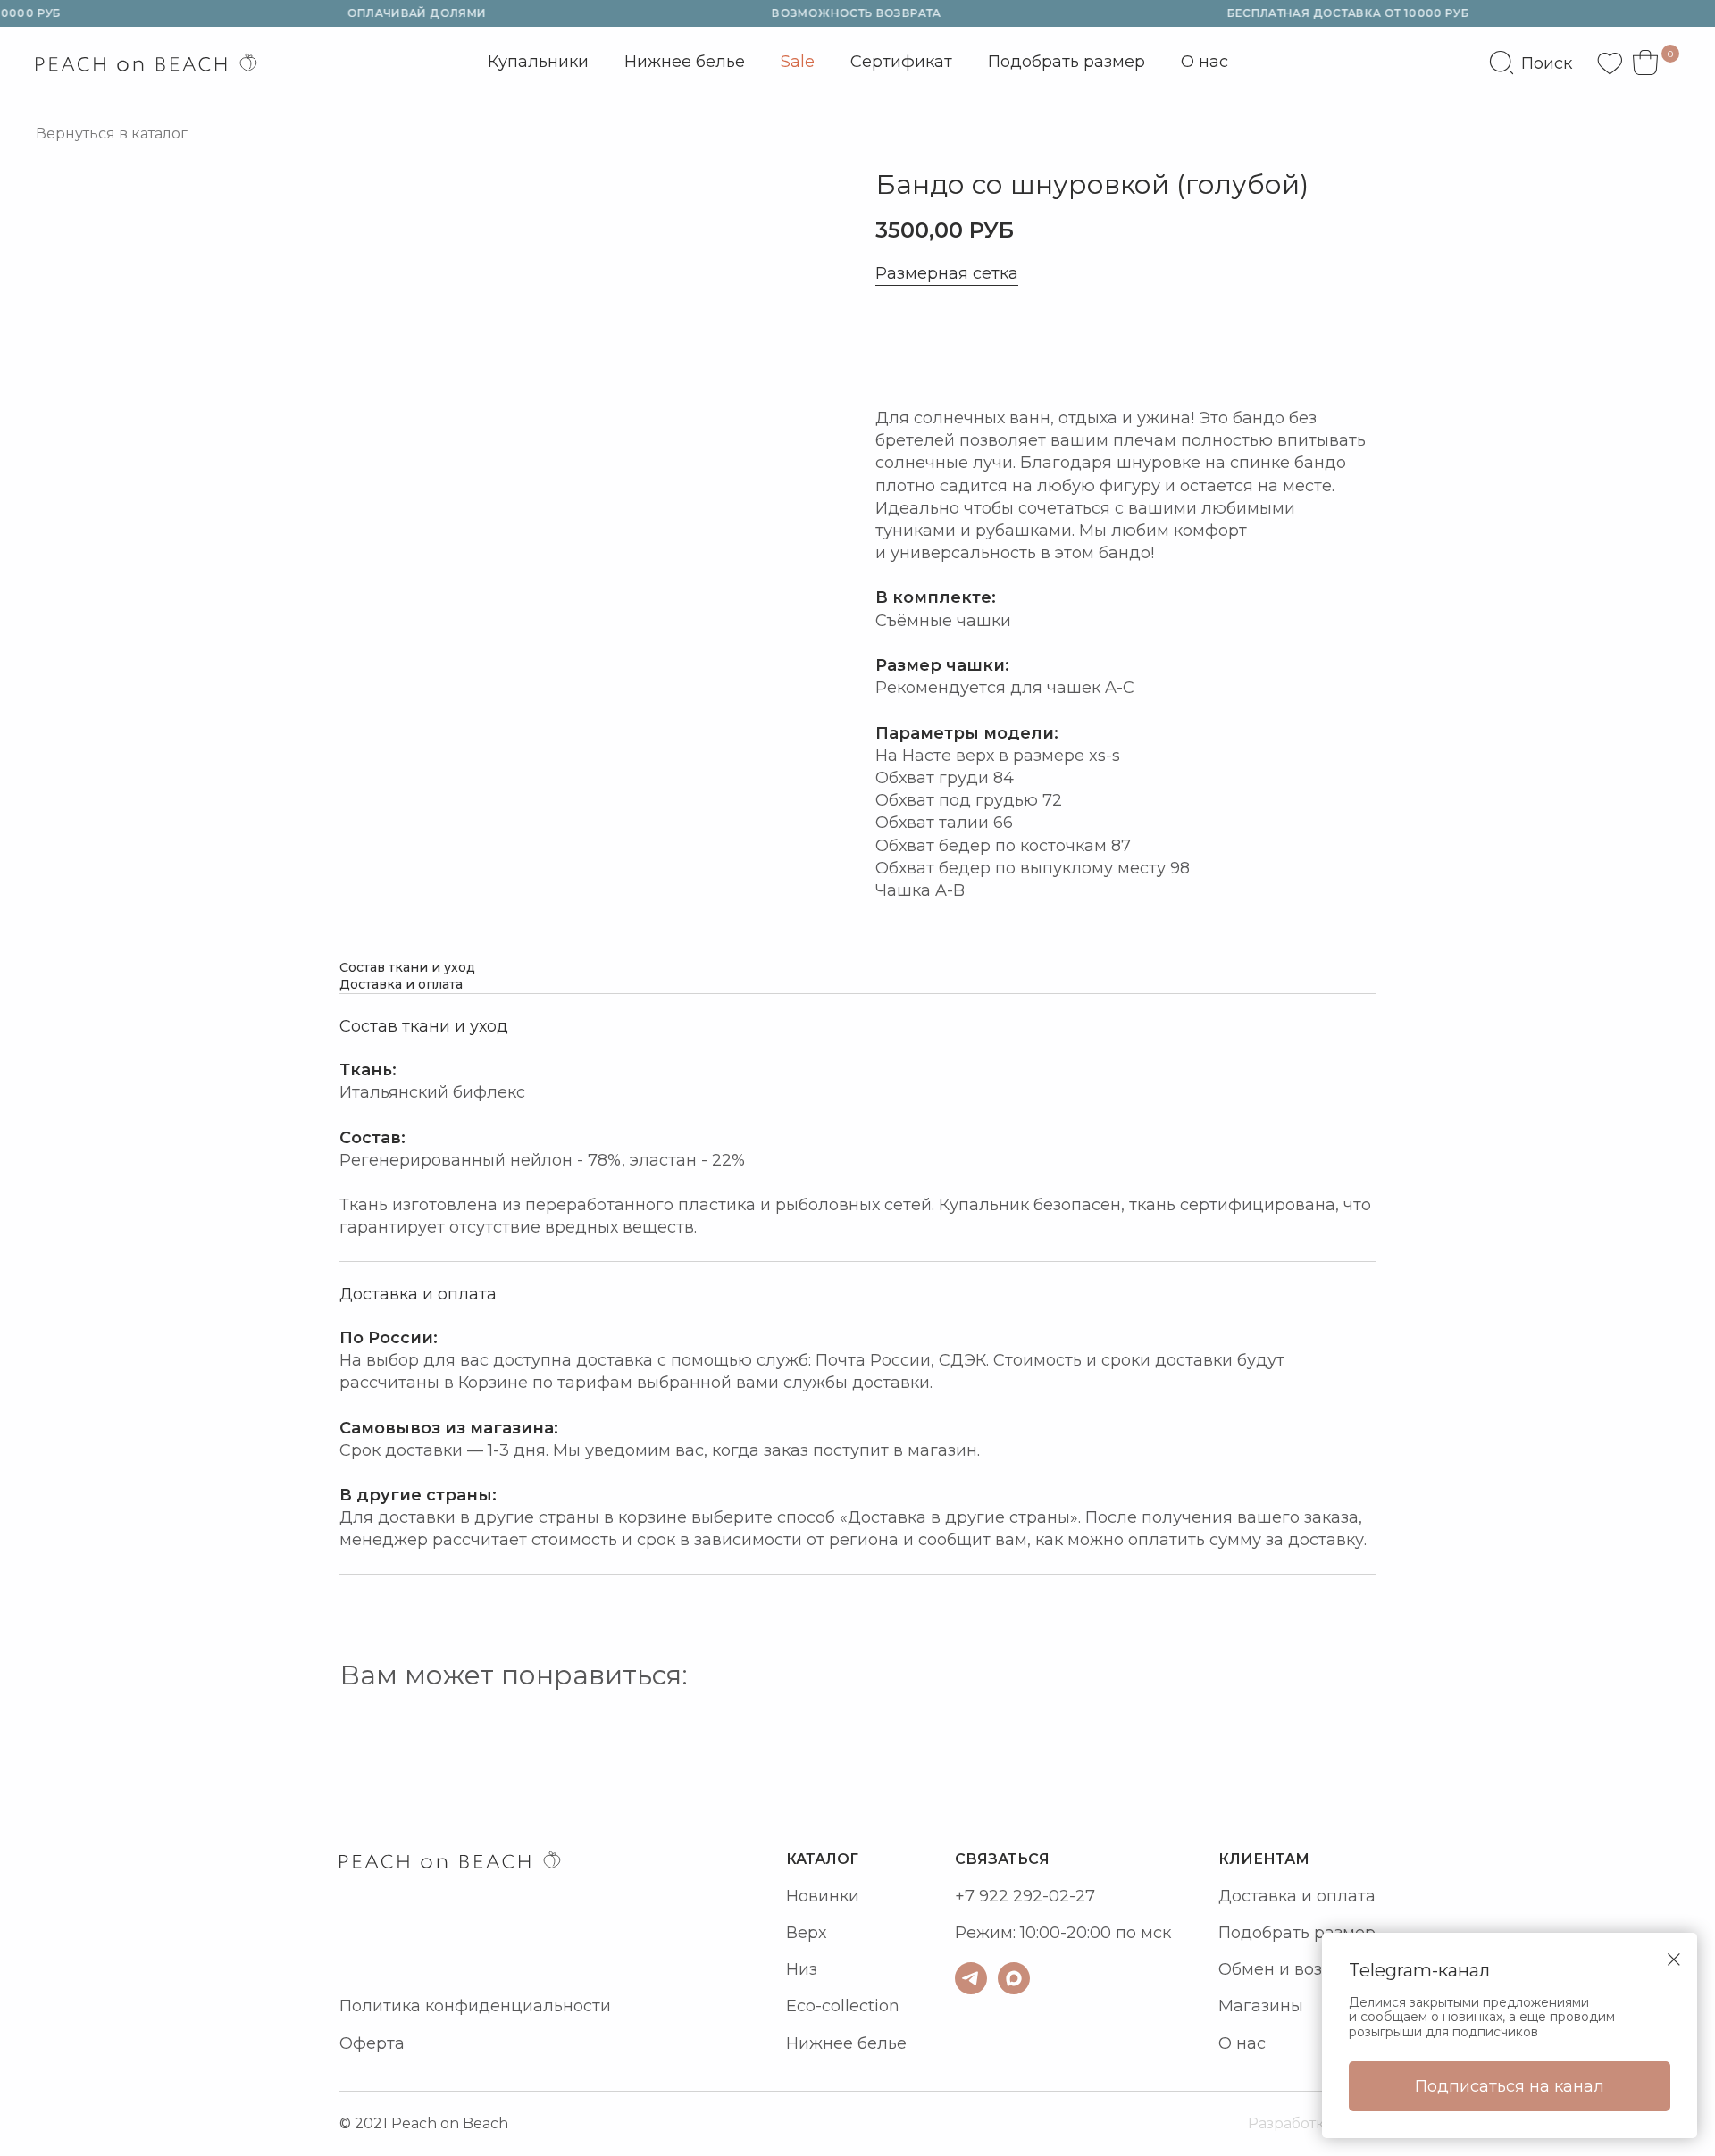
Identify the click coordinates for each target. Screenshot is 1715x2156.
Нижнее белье (685, 62)
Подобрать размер (1067, 62)
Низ (802, 1969)
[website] (1531, 63)
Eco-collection (843, 2006)
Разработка (1290, 2123)
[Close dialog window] (1674, 1960)
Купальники (538, 67)
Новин (813, 1896)
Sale (798, 62)
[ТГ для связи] (971, 1978)
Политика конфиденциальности (475, 2006)
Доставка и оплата (1297, 1896)
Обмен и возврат (1289, 1969)
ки (849, 1896)
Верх (806, 1933)
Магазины (1261, 2006)
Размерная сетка (947, 274)
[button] (957, 347)
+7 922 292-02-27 (1025, 1896)
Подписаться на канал (1510, 2086)
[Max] (1014, 1978)
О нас (1205, 62)
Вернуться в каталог (112, 134)
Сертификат (901, 62)
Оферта (372, 2043)
